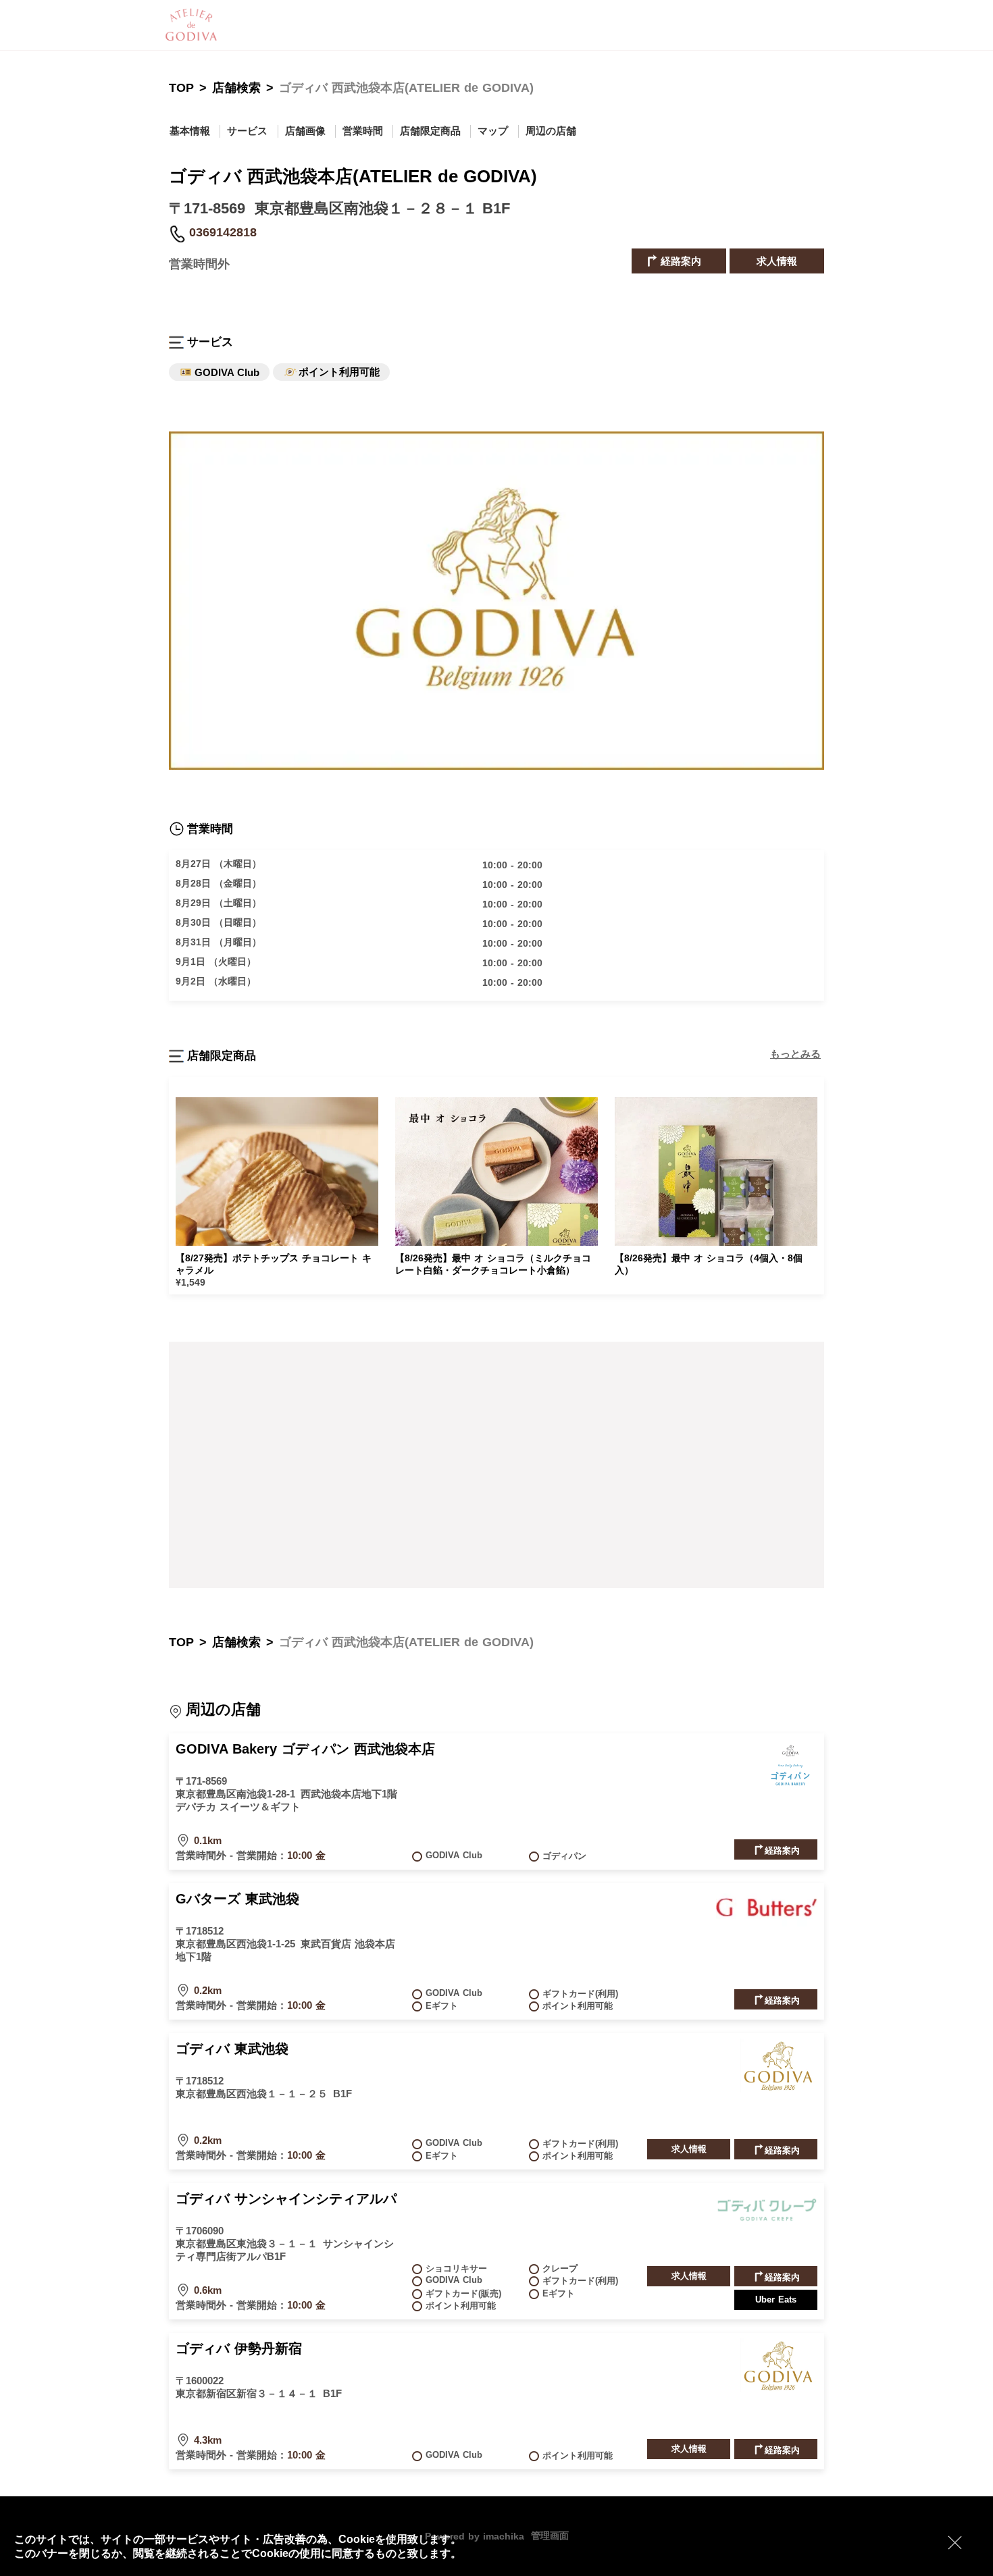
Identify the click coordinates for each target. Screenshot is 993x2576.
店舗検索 (236, 88)
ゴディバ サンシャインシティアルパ (286, 2199)
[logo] (216, 25)
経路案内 (679, 261)
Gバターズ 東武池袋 (237, 1899)
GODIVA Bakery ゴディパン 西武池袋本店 (305, 1749)
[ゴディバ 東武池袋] (779, 2088)
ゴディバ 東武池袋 (232, 2049)
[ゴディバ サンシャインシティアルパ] (767, 2222)
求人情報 (777, 261)
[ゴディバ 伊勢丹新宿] (779, 2388)
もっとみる (795, 1054)
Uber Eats (776, 2299)
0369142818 (223, 232)
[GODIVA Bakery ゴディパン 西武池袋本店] (790, 1789)
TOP (181, 88)
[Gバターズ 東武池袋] (767, 1922)
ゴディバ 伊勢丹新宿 (239, 2348)
